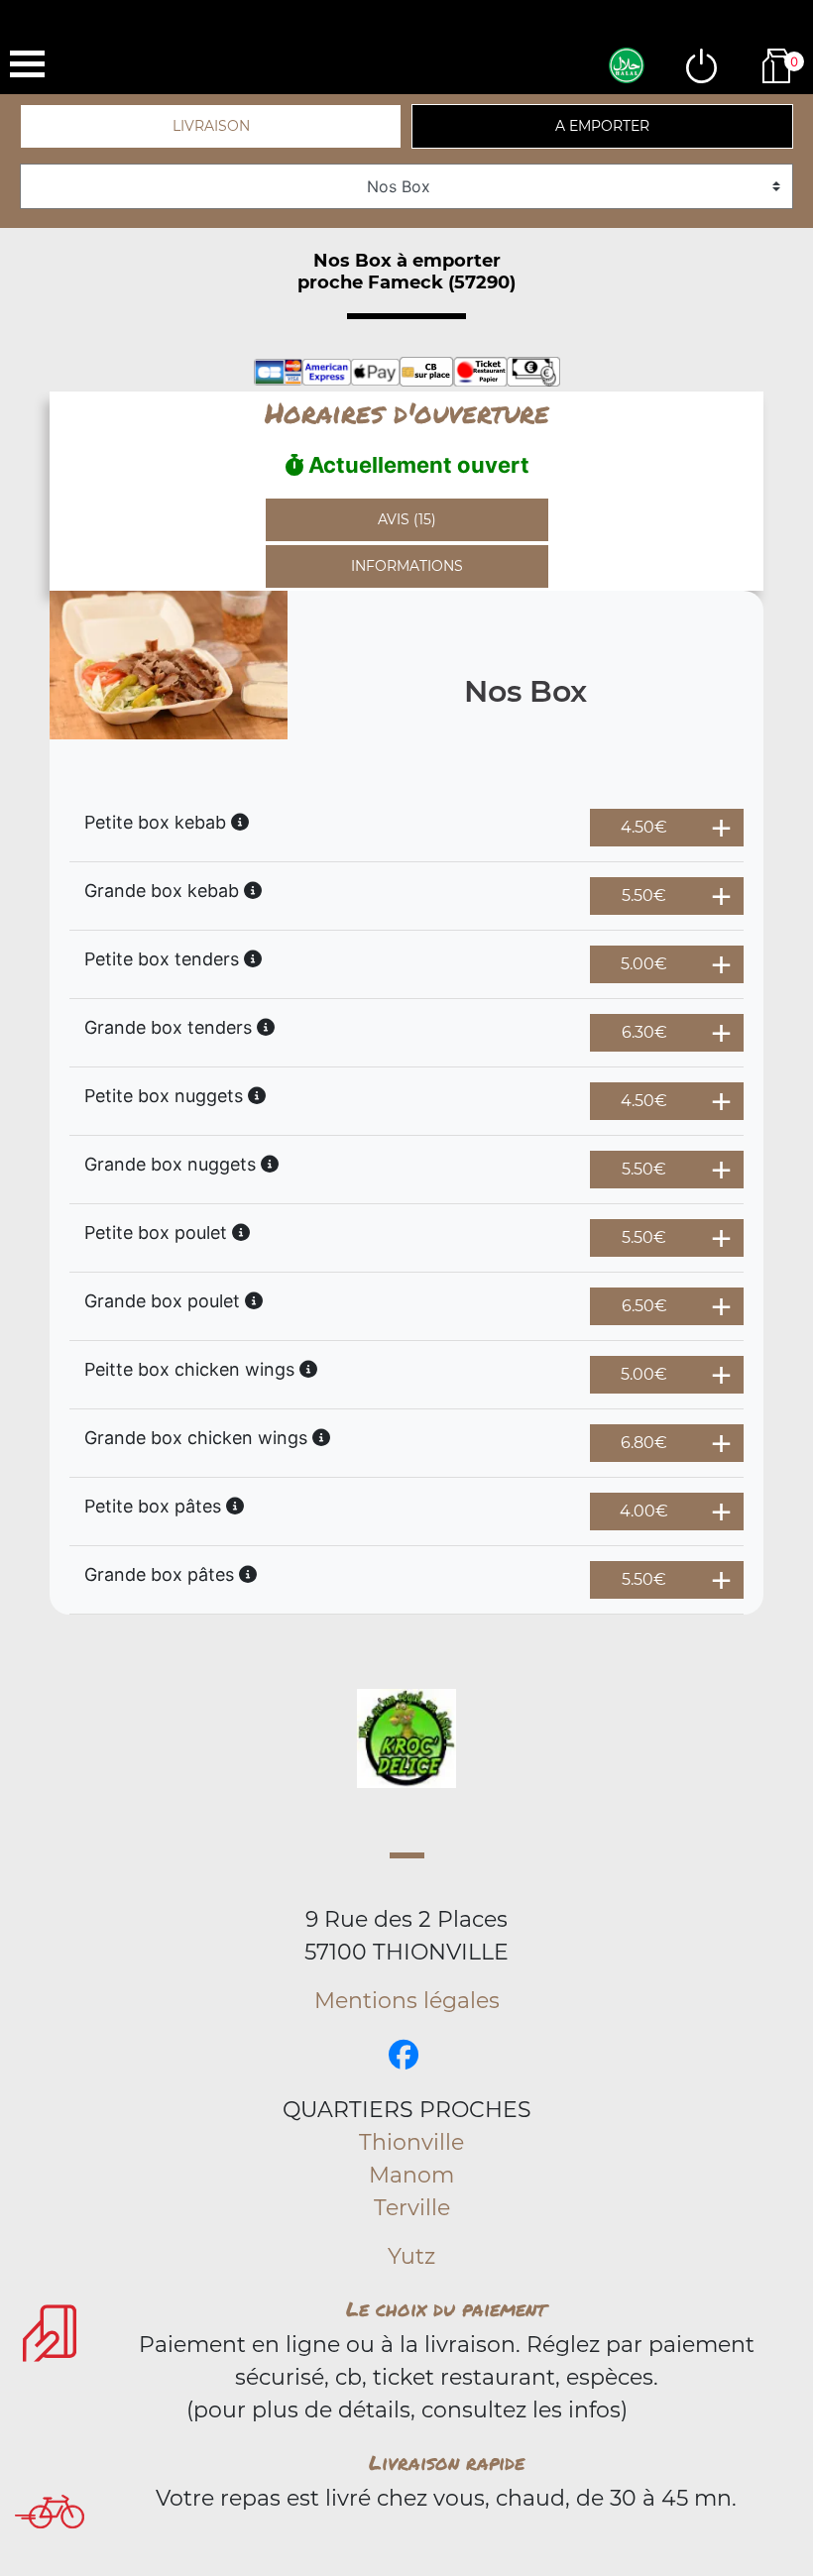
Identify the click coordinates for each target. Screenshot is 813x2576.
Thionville (411, 2142)
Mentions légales (407, 2001)
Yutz (411, 2256)
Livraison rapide (447, 2462)
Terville (412, 2208)
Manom (411, 2175)
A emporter (602, 126)
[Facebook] (404, 2055)
